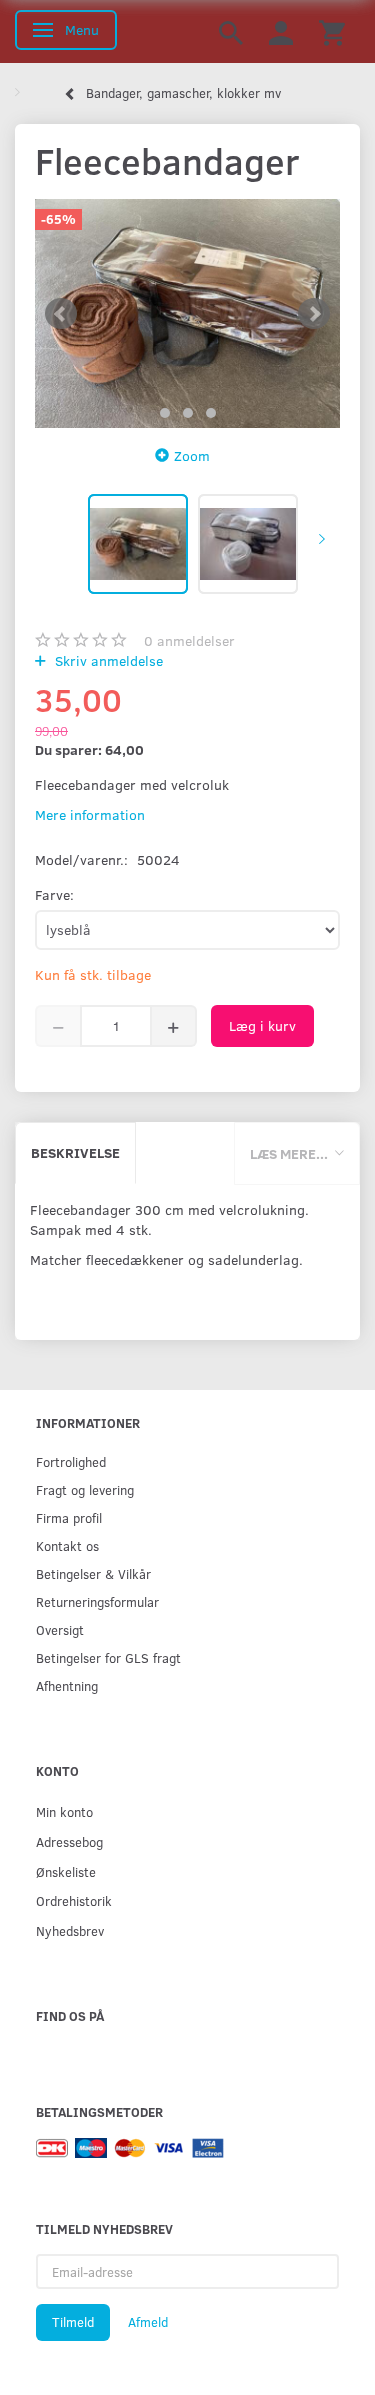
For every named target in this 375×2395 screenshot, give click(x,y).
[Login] (281, 31)
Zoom (192, 455)
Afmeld (148, 2322)
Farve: (54, 894)
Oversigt (60, 1629)
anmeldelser (189, 640)
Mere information (90, 814)
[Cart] (332, 31)
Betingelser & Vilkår (93, 1573)
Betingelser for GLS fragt (108, 1657)
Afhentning (67, 1685)
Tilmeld (73, 2322)
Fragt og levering (85, 1489)
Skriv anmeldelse (107, 660)
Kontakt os (67, 1545)
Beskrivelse (75, 1152)
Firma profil (69, 1517)
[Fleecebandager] (187, 313)
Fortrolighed (71, 1461)
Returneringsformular (97, 1601)
